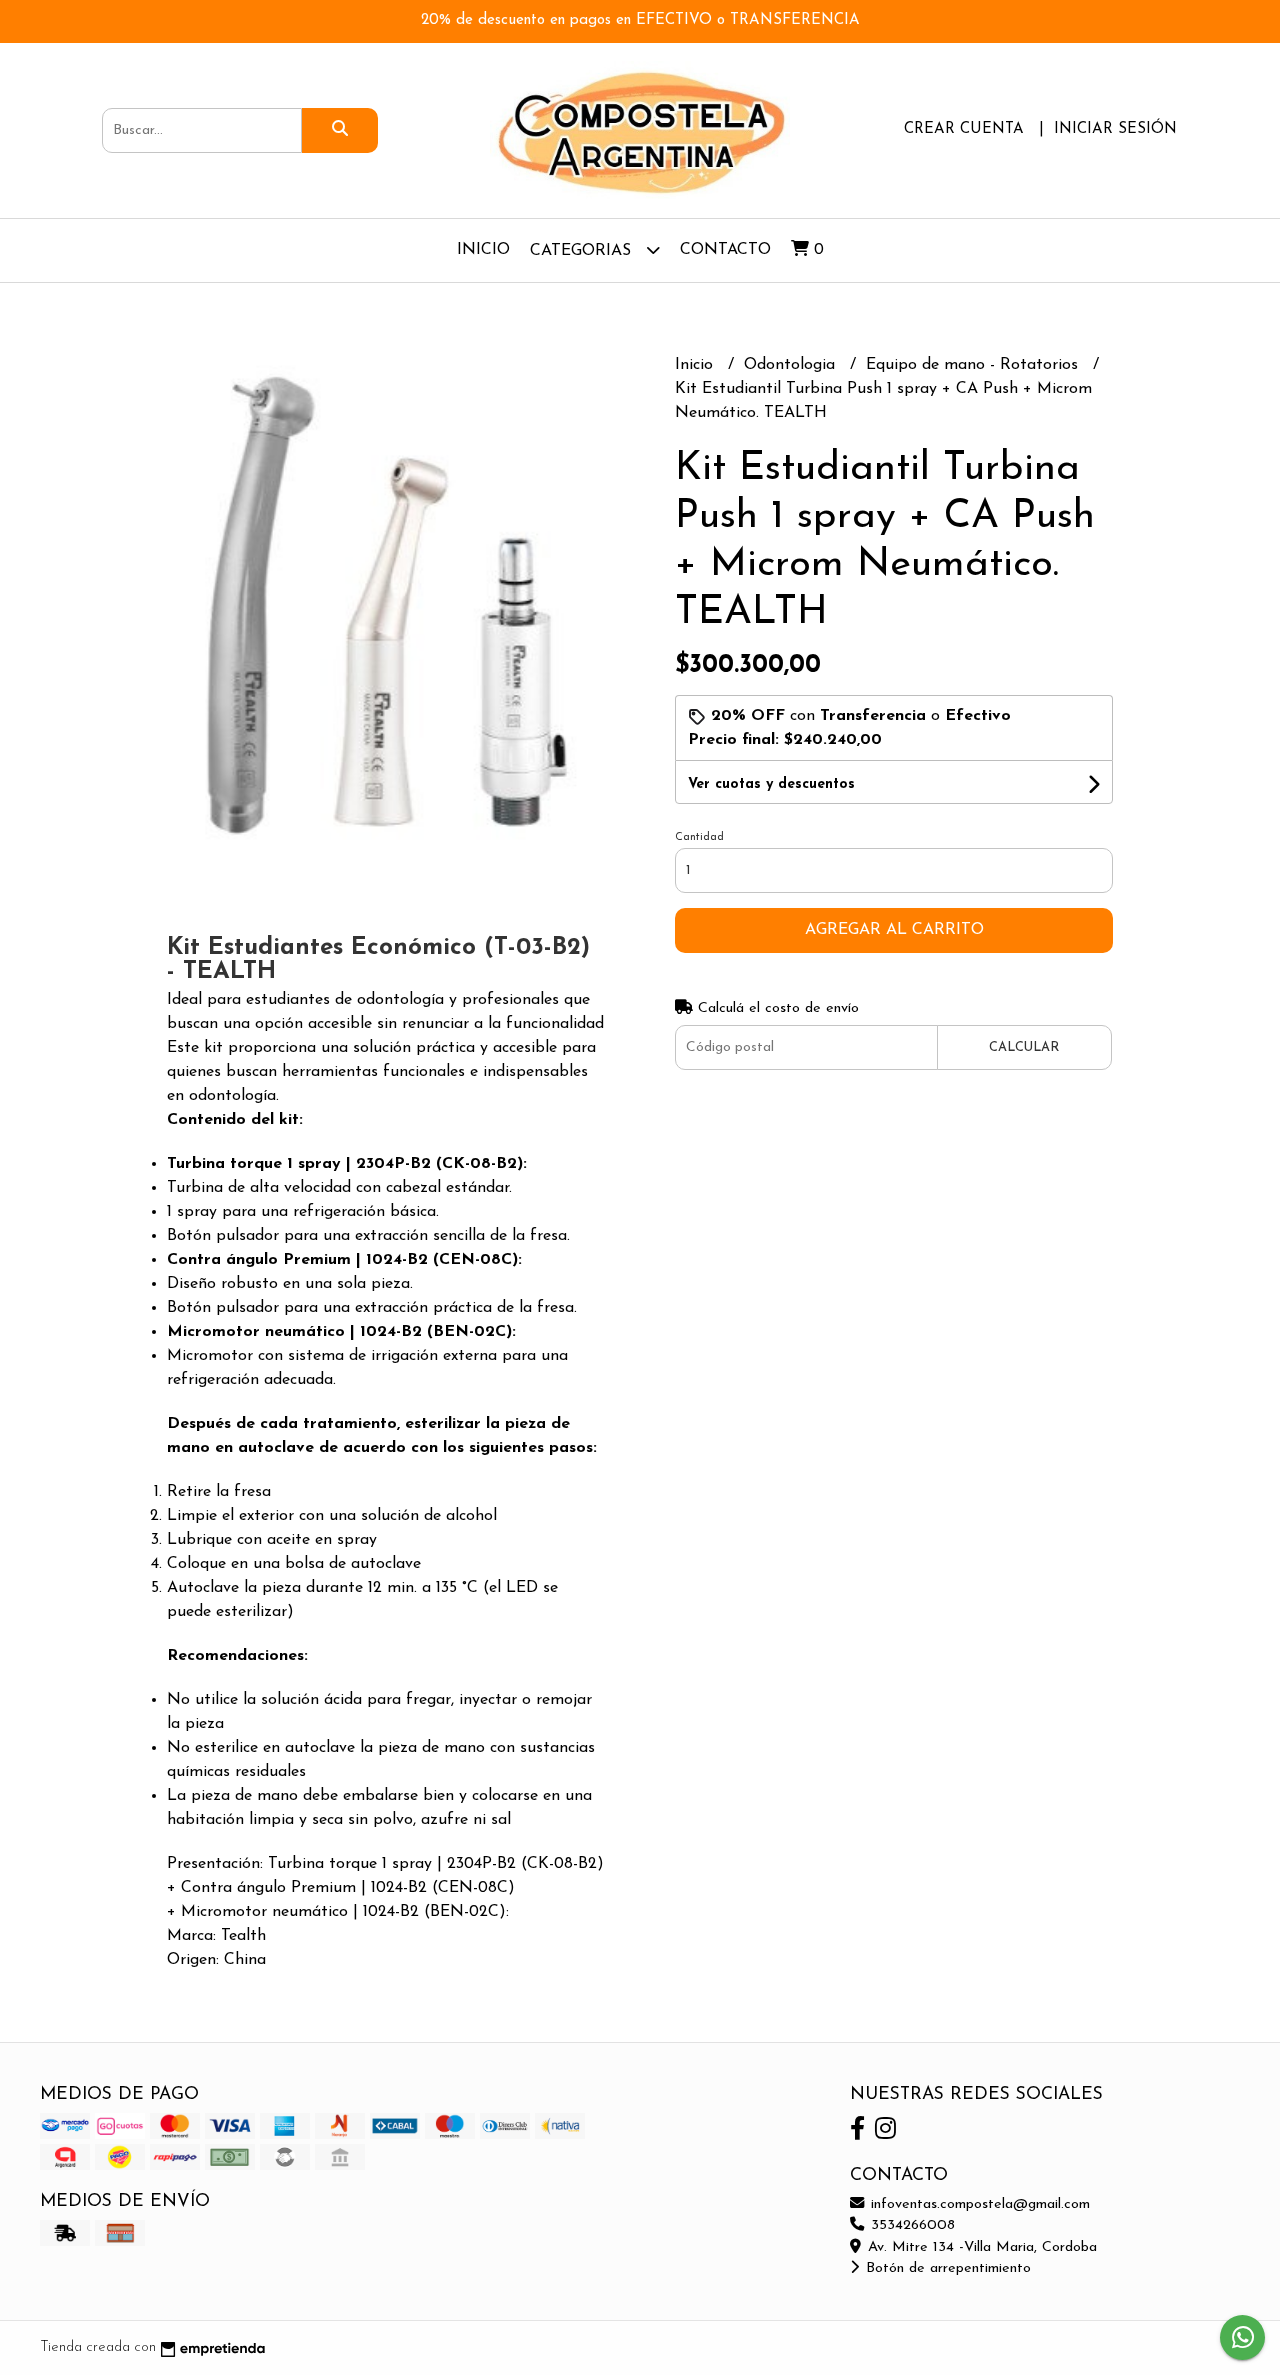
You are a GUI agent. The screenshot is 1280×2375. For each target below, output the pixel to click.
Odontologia (792, 365)
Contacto (725, 250)
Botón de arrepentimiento (946, 2268)
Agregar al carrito (894, 930)
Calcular (1024, 1047)
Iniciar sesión (1115, 129)
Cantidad (699, 837)
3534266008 (910, 2225)
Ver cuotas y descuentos (771, 784)
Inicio (483, 250)
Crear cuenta (964, 129)
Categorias (583, 251)
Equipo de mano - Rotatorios (974, 365)
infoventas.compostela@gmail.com (978, 2204)
